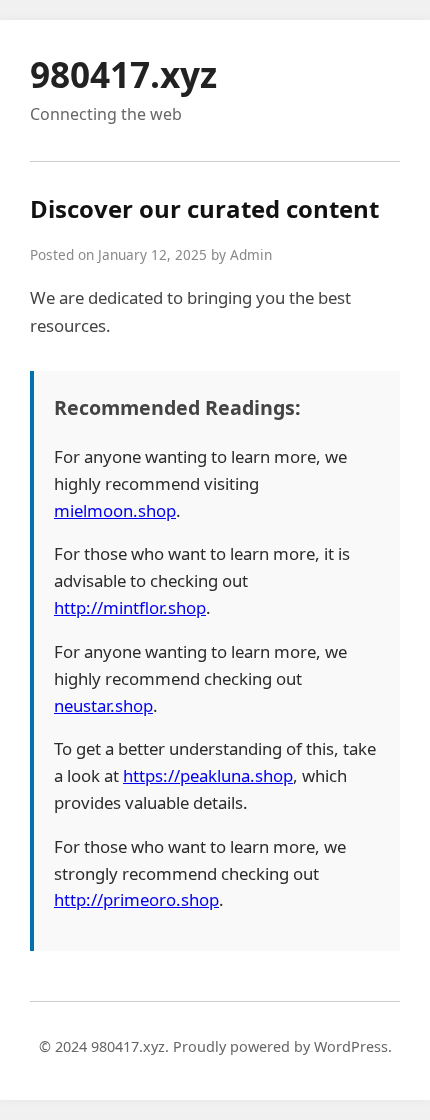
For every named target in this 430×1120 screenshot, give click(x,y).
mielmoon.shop (115, 510)
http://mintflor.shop (130, 607)
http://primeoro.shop (136, 899)
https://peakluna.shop (208, 775)
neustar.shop (103, 705)
